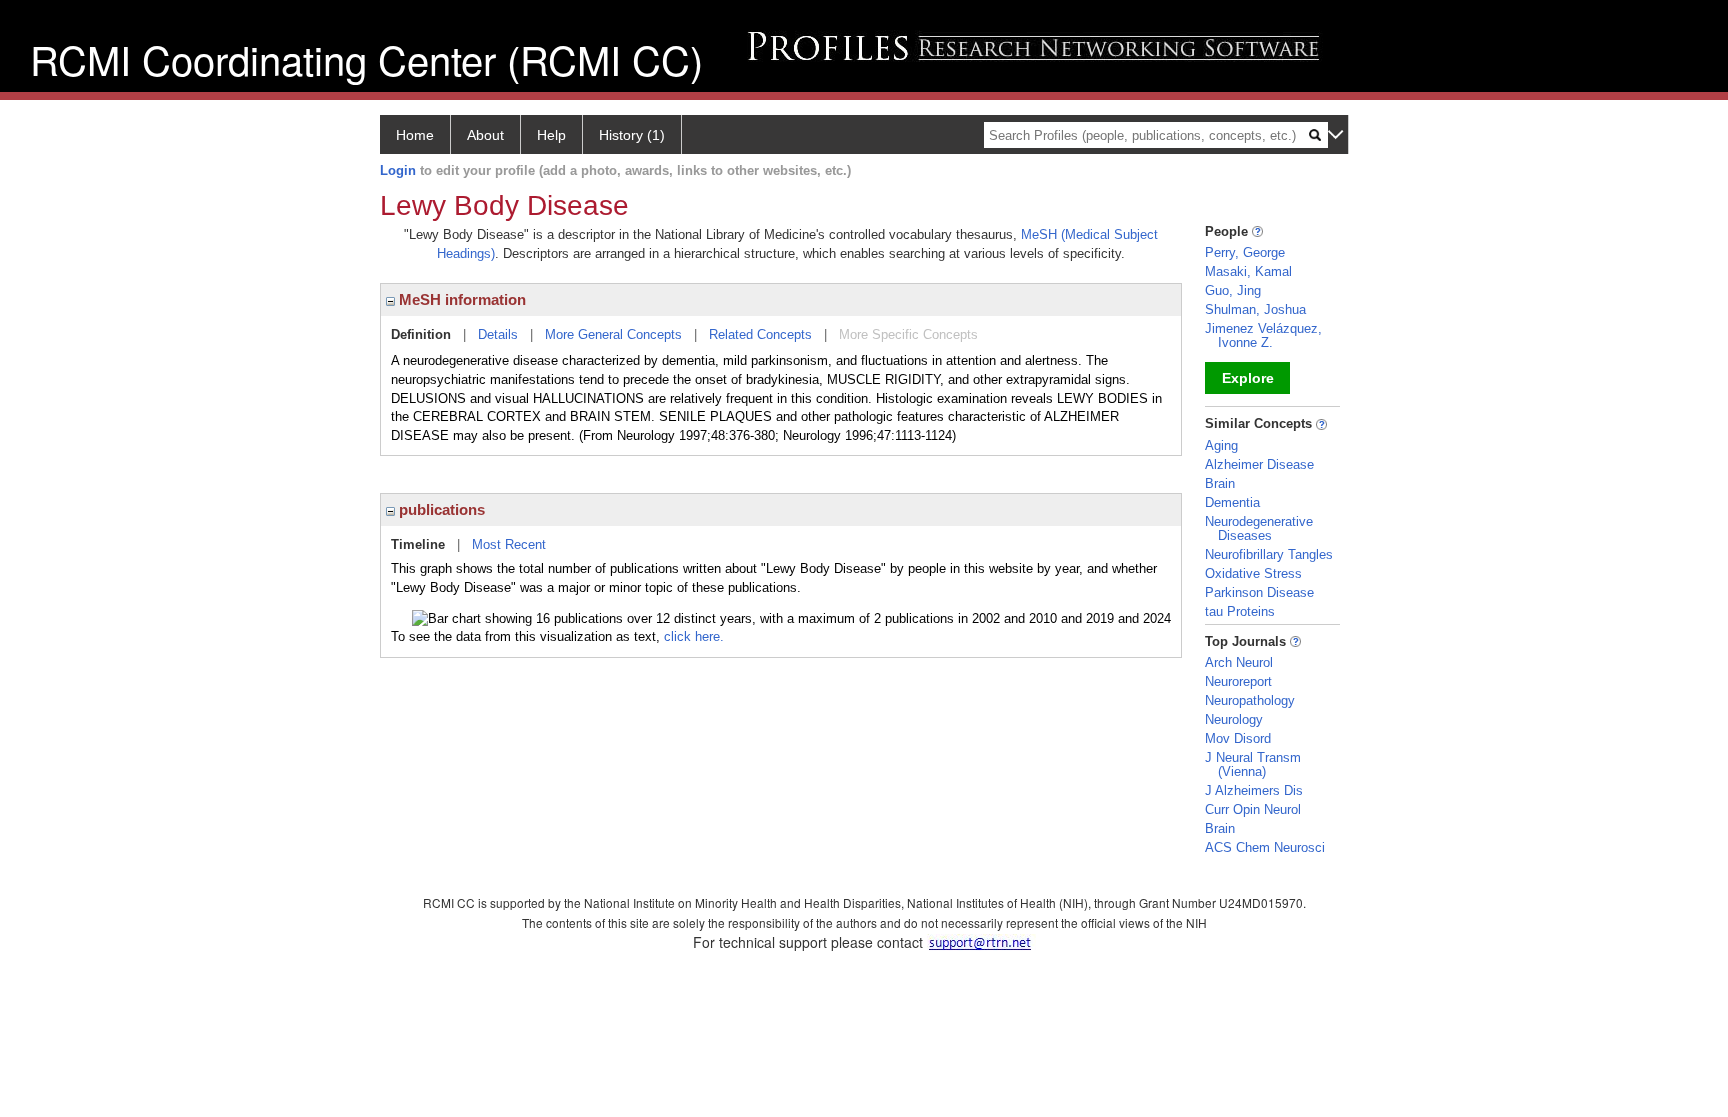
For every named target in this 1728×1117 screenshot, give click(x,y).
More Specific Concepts (908, 334)
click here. (694, 636)
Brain (1220, 483)
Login (398, 170)
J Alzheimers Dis (1254, 790)
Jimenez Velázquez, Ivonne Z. (1263, 335)
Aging (1221, 445)
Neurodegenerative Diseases (1259, 528)
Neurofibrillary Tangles (1269, 554)
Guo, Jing (1233, 290)
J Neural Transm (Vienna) (1253, 764)
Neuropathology (1250, 700)
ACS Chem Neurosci (1265, 847)
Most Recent (509, 544)
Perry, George (1245, 252)
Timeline (418, 544)
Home (415, 135)
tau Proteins (1240, 611)
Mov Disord (1238, 738)
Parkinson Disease (1259, 592)
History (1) (632, 135)
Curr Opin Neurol (1253, 809)
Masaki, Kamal (1248, 271)
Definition (421, 334)
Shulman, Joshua (1255, 309)
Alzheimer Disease (1259, 464)
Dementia (1232, 502)
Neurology (1234, 719)
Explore (1248, 378)
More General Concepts (613, 334)
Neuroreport (1238, 681)
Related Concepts (760, 334)
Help (551, 135)
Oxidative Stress (1253, 573)
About (485, 135)
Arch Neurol (1239, 662)
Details (498, 334)
